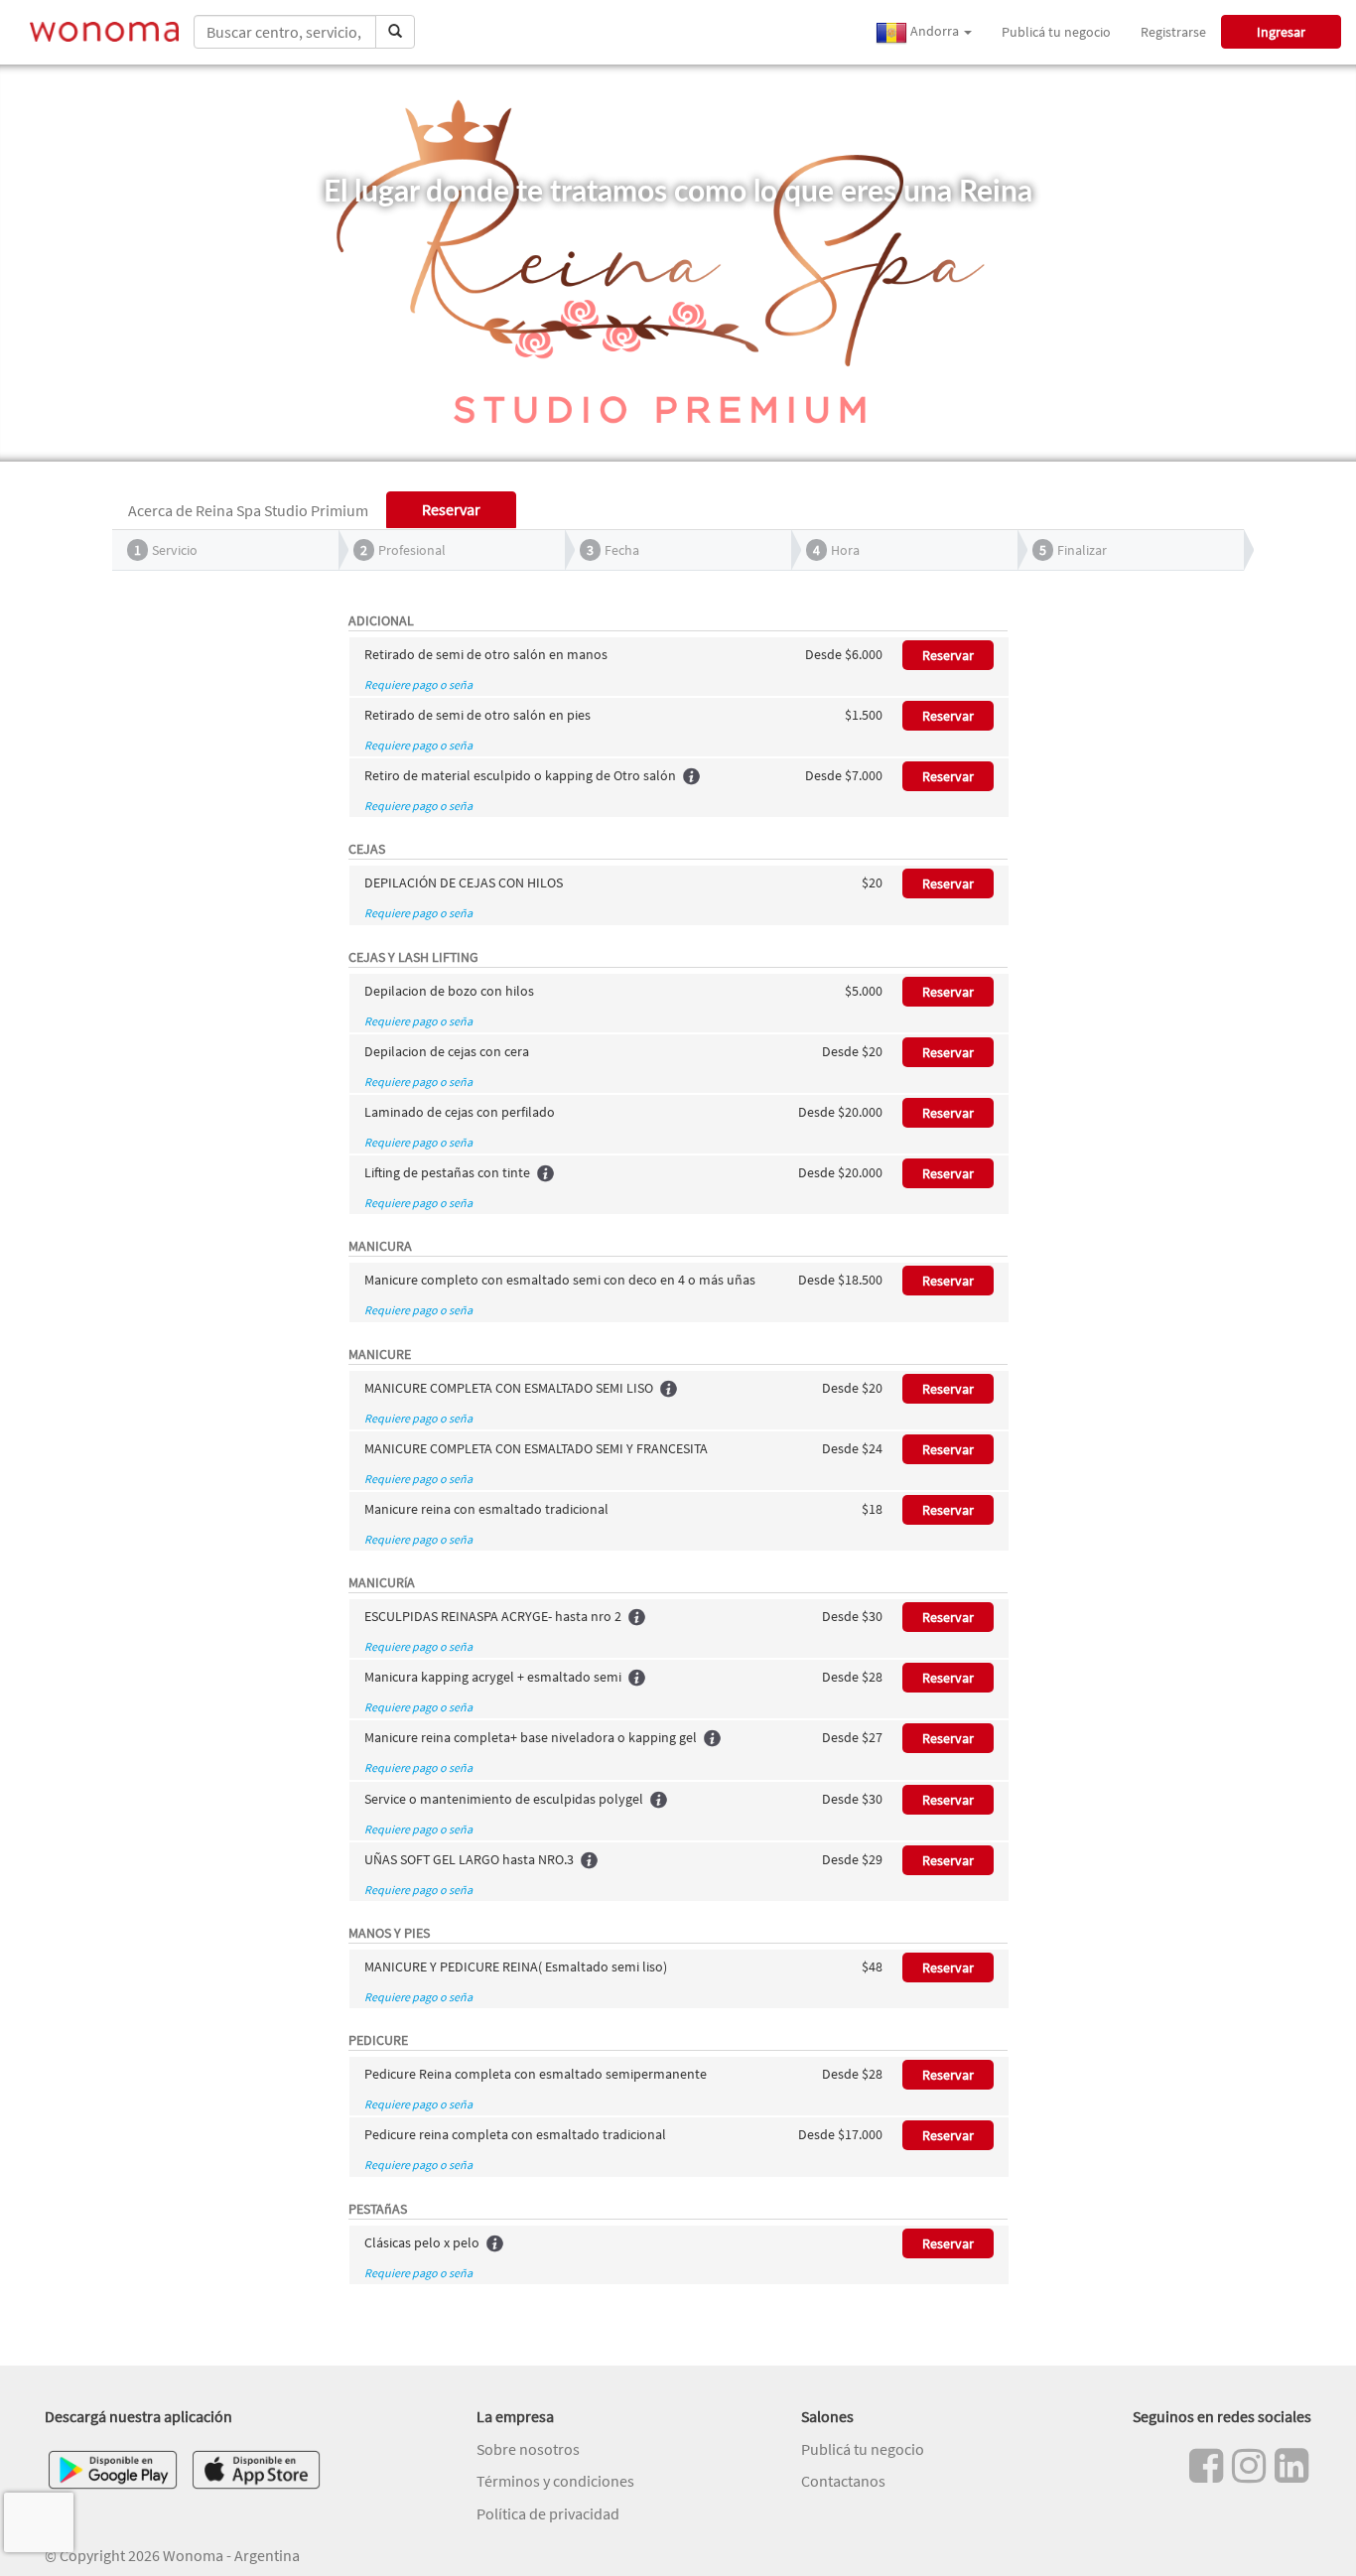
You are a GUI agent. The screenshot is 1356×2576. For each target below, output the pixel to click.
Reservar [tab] (451, 509)
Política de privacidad (548, 2513)
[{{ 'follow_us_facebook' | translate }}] (1206, 2466)
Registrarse (1173, 32)
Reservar (948, 655)
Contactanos (843, 2481)
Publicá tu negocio (1056, 32)
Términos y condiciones (555, 2481)
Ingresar (1281, 32)
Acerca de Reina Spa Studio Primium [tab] (248, 510)
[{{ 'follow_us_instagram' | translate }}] (1249, 2466)
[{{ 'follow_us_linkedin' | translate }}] (1291, 2466)
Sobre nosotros (528, 2449)
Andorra (935, 31)
